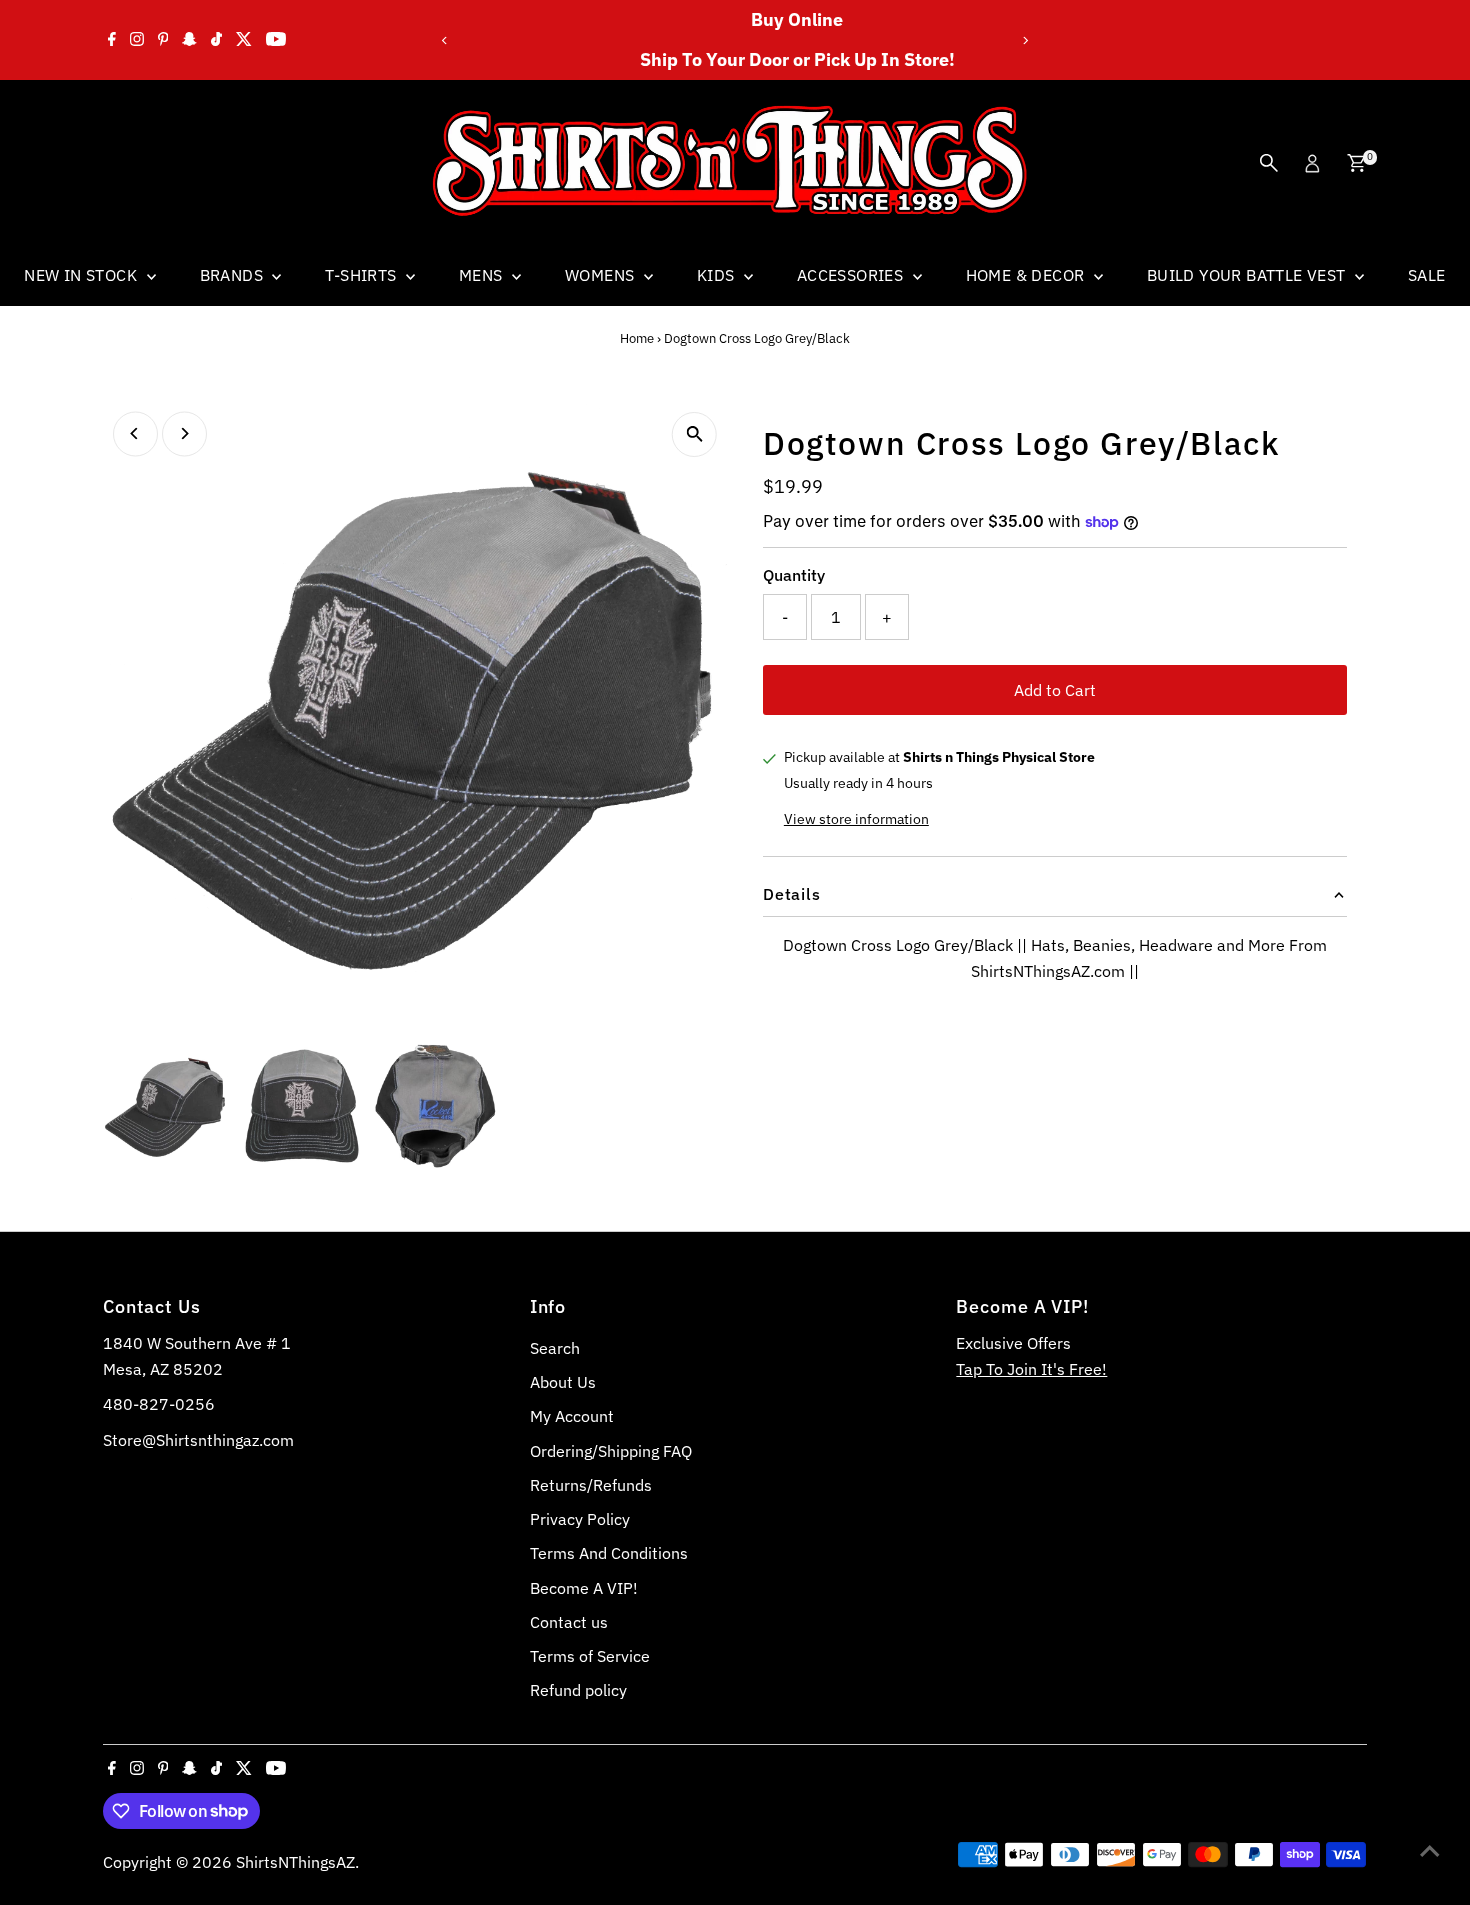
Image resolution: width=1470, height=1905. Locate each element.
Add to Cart (1055, 690)
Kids (718, 275)
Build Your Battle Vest (1248, 275)
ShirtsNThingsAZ (295, 1862)
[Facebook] (112, 40)
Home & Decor (1027, 275)
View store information (856, 819)
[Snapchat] (189, 40)
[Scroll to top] (1430, 1850)
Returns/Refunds (591, 1485)
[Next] (1024, 40)
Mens (483, 275)
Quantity (794, 575)
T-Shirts (363, 275)
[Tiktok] (216, 40)
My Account (572, 1416)
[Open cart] (1356, 163)
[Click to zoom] (694, 434)
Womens (602, 275)
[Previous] (445, 40)
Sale (1427, 275)
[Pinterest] (163, 40)
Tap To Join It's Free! (1031, 1369)
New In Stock (82, 275)
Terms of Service (590, 1656)
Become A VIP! (584, 1588)
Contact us (569, 1622)
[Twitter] (244, 40)
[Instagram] (137, 40)
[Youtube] (276, 40)
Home (637, 338)
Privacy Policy (580, 1519)
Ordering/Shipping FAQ (611, 1451)
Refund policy (578, 1690)
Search (555, 1348)
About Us (563, 1382)
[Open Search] (1269, 163)
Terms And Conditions (609, 1553)
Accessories (852, 275)
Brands (234, 275)
